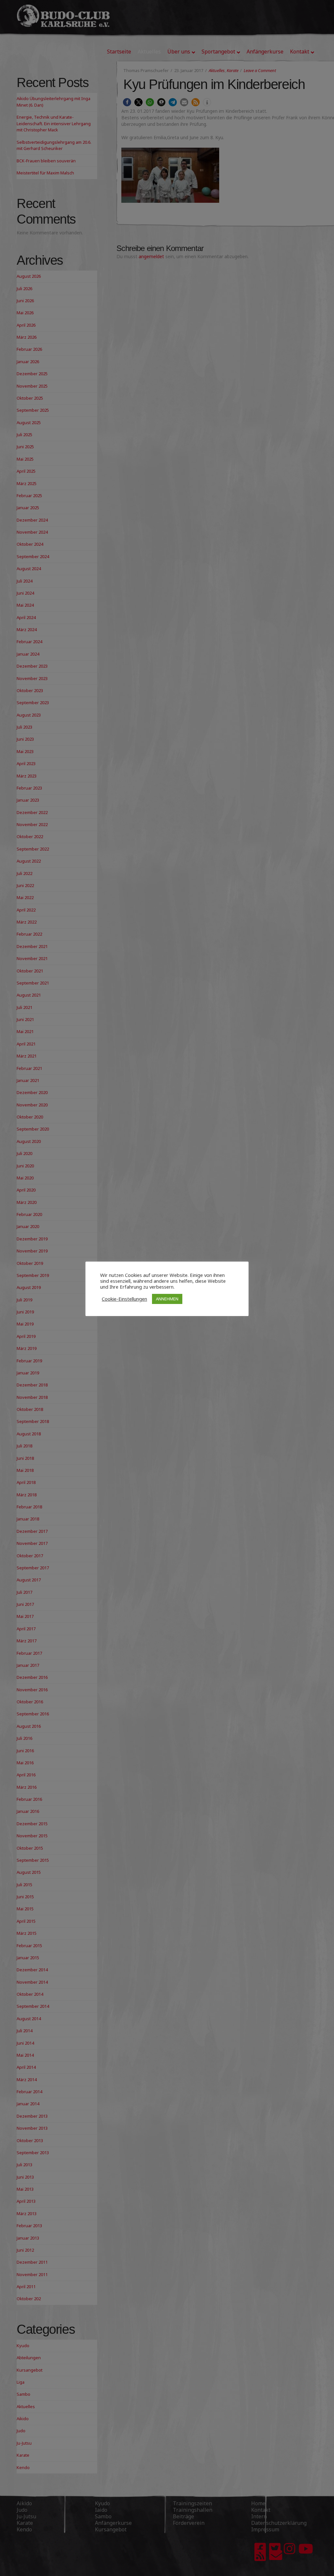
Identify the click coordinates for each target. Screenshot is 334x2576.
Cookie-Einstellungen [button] (124, 1299)
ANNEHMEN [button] (167, 1299)
